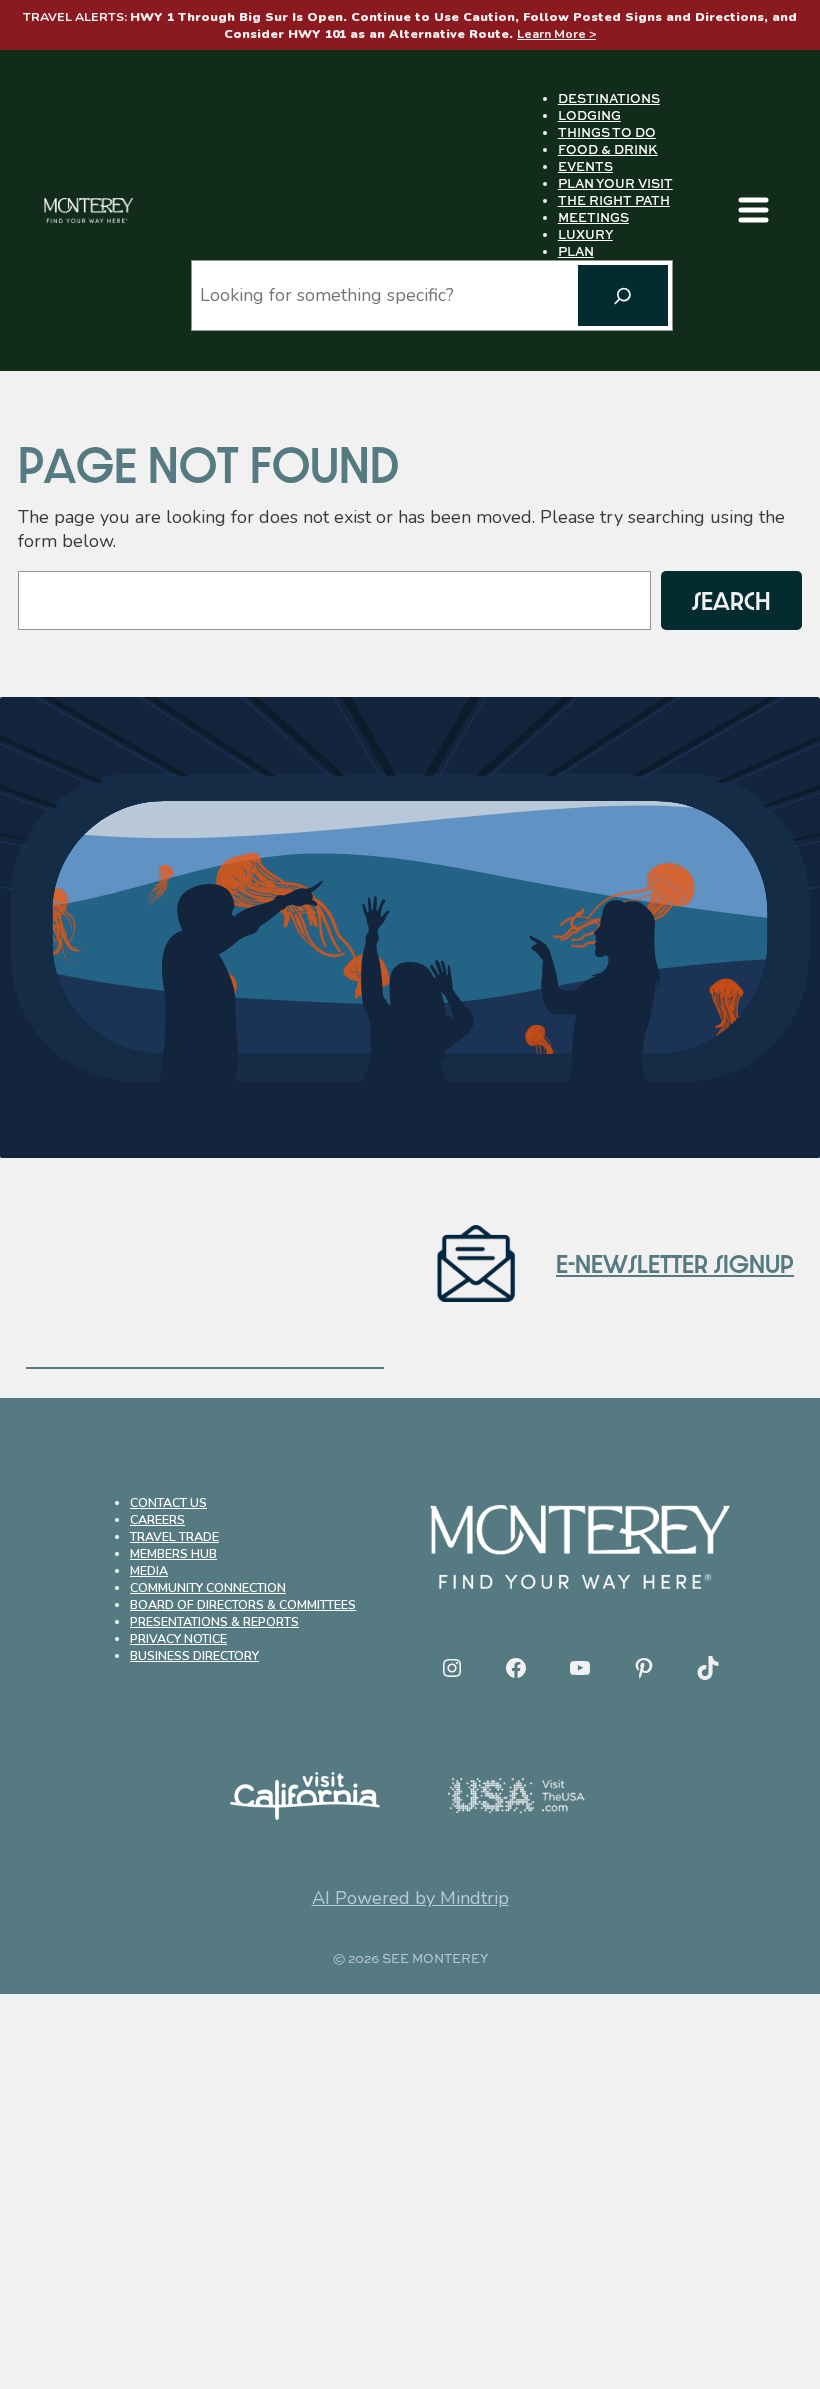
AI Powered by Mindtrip (410, 1898)
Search (731, 600)
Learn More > (556, 33)
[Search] (623, 295)
